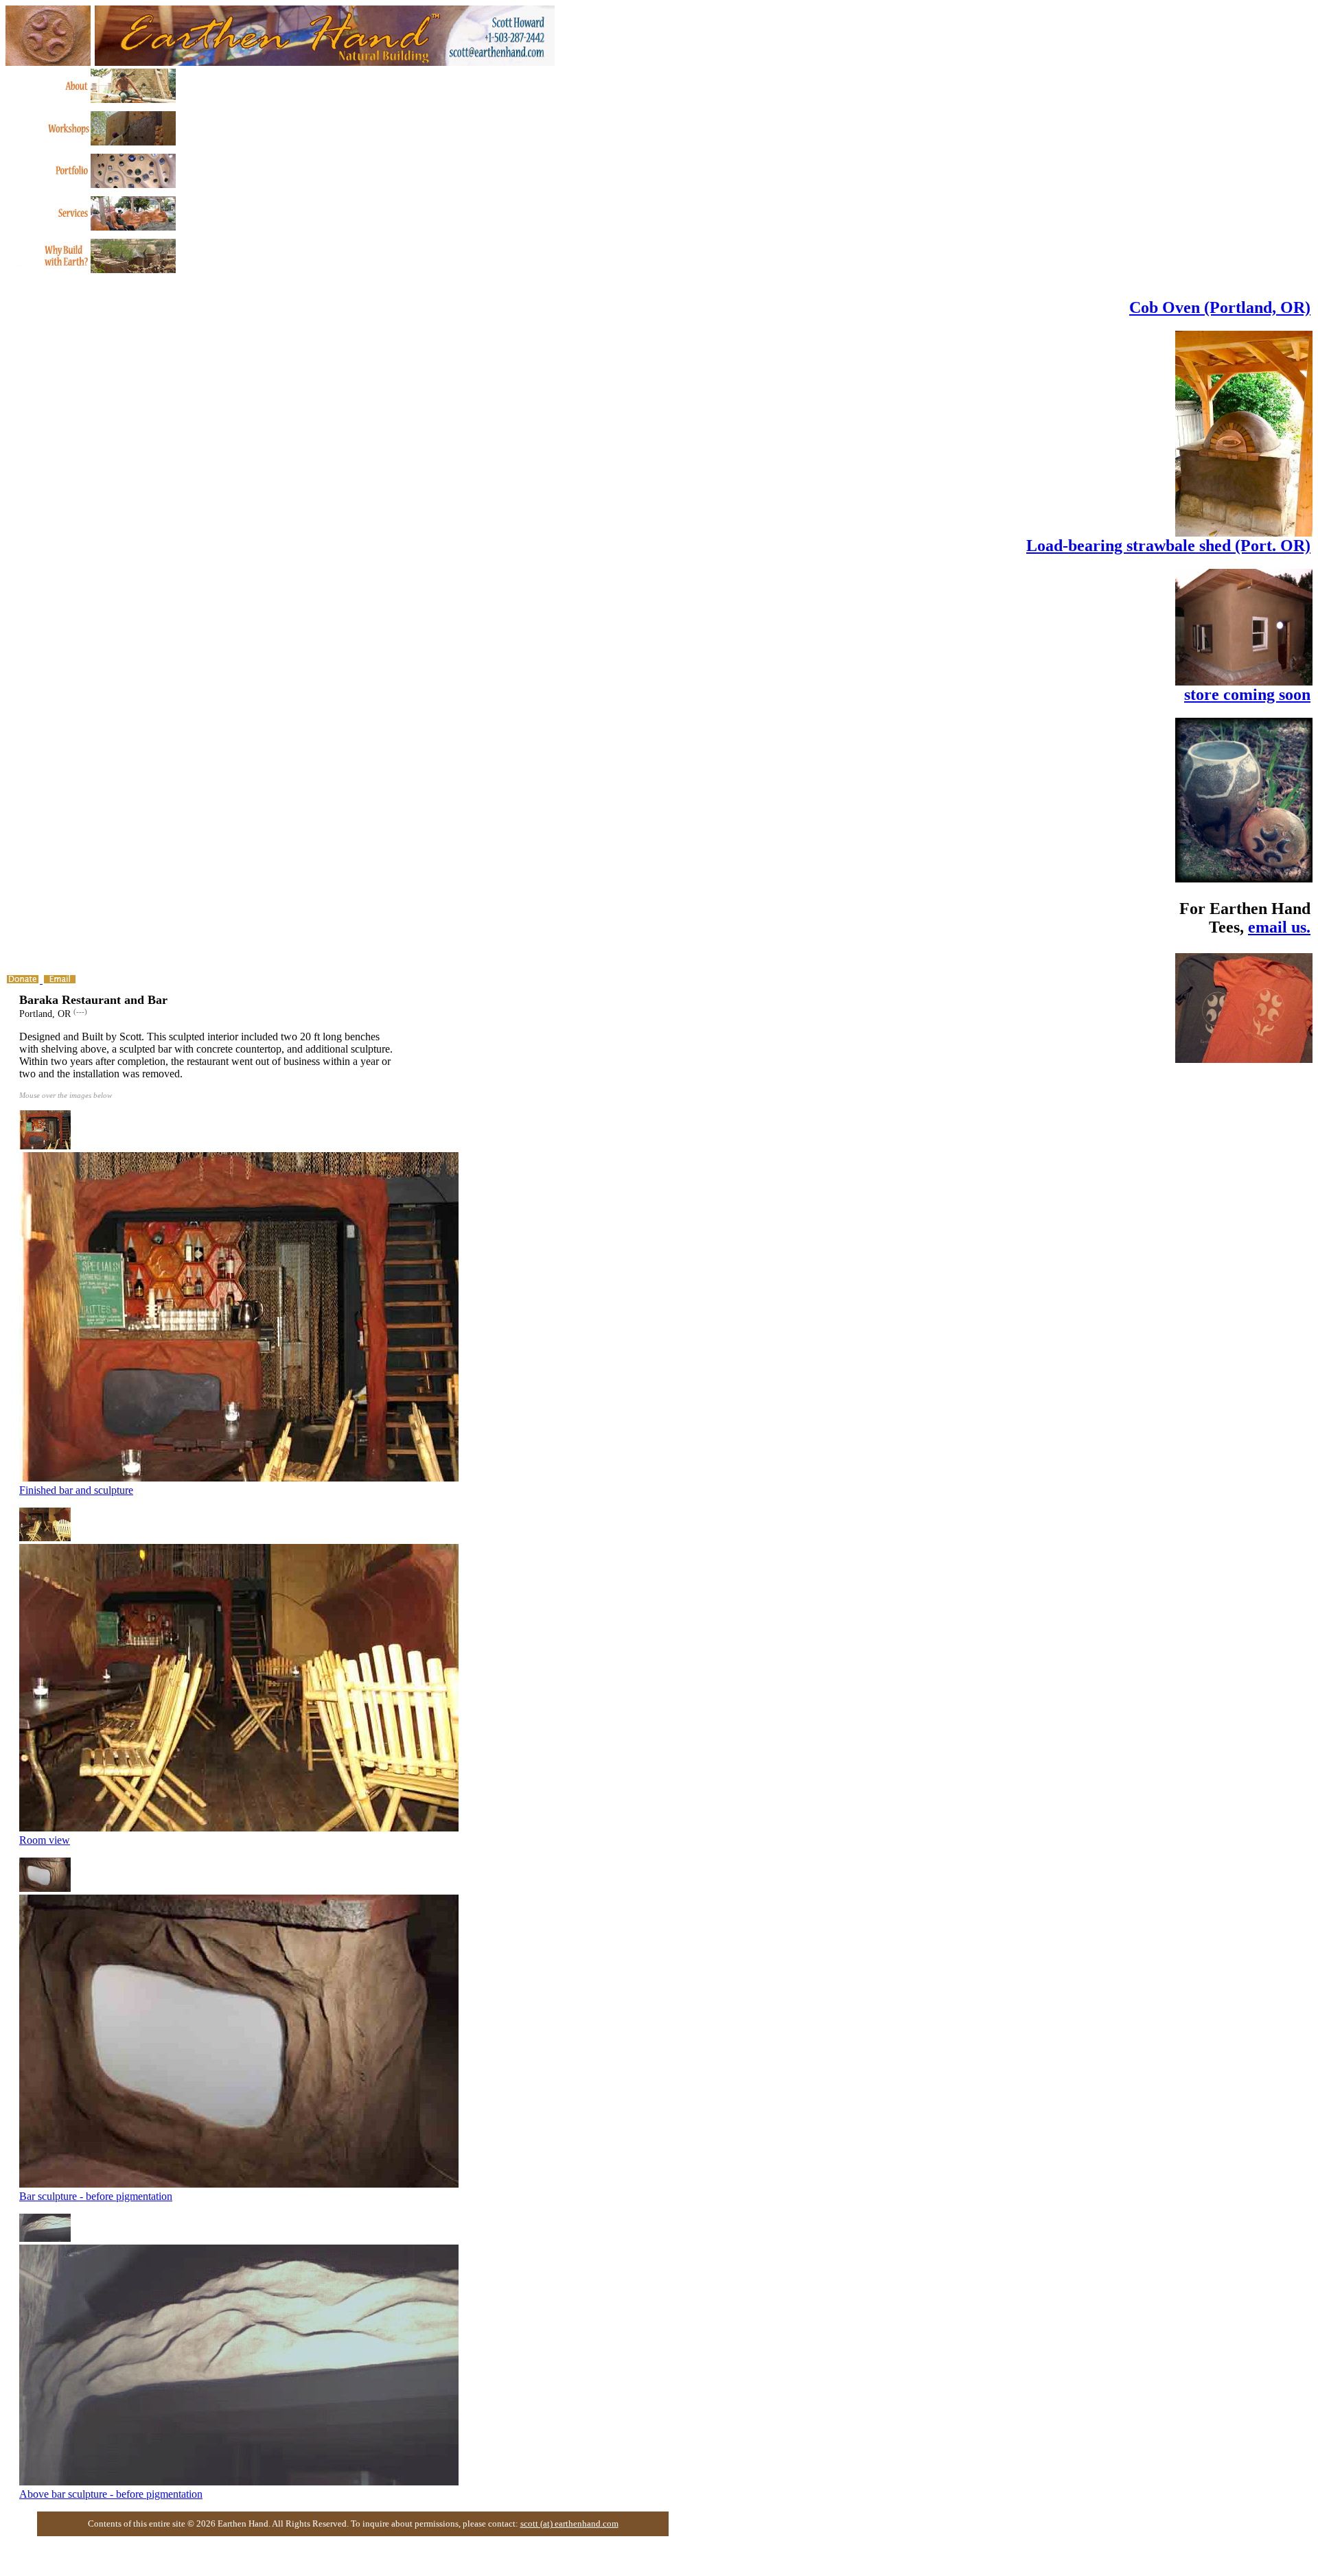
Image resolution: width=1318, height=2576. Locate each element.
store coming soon (1247, 694)
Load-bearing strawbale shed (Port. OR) (1168, 546)
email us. (1279, 927)
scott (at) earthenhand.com (569, 2524)
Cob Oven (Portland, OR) (1220, 307)
